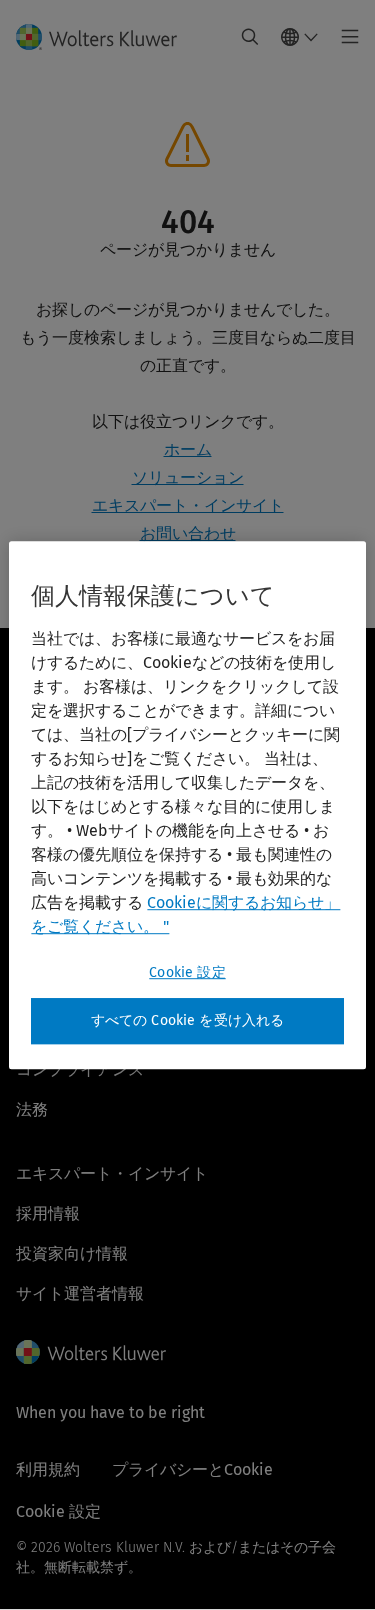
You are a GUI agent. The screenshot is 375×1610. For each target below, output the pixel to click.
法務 (32, 1109)
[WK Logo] (91, 1352)
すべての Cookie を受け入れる (188, 1020)
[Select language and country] (300, 37)
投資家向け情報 (72, 1253)
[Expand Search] (250, 37)
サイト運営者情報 (80, 1293)
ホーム (188, 449)
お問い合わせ (188, 533)
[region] (187, 805)
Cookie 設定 (187, 972)
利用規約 (48, 1469)
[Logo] (104, 37)
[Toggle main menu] (344, 37)
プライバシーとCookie (192, 1469)
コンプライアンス (80, 1069)
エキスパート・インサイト (188, 505)
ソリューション (188, 477)
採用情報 (48, 1213)
